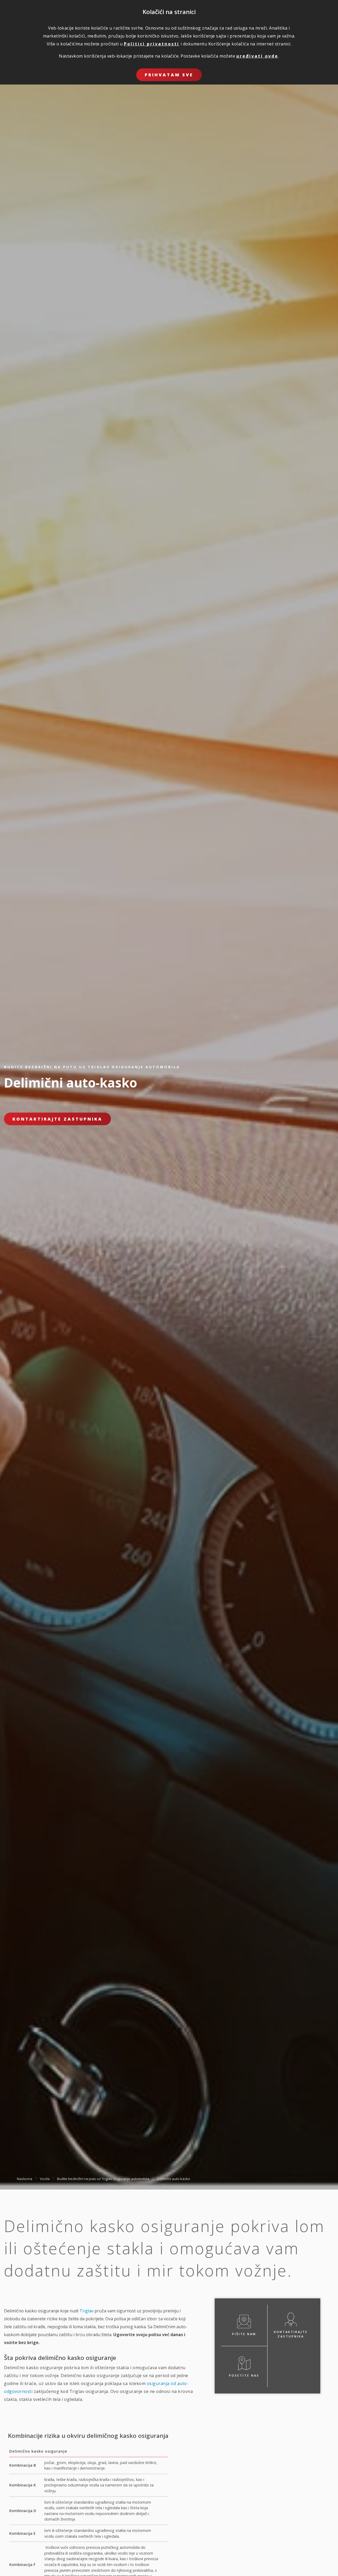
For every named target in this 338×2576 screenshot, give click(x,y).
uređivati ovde (257, 56)
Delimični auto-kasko (173, 2178)
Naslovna (25, 2178)
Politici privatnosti (152, 44)
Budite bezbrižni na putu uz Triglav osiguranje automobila (103, 2178)
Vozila (45, 2178)
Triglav (86, 2311)
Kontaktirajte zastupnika (57, 1119)
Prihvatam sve (169, 75)
